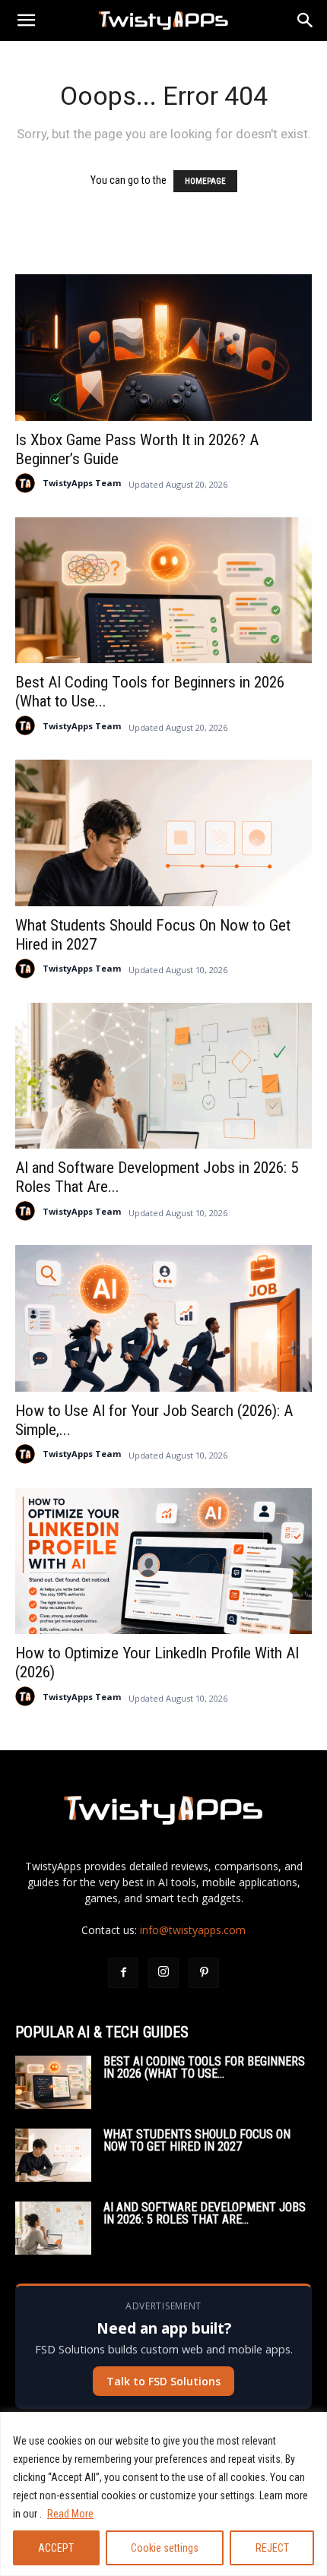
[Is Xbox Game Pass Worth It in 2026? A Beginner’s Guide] (163, 348)
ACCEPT (56, 2548)
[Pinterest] (204, 1973)
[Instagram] (163, 1973)
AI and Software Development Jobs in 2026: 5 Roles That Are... (205, 2213)
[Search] (306, 21)
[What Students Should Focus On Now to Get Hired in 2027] (163, 833)
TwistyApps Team (82, 483)
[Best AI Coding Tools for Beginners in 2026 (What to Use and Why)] (163, 591)
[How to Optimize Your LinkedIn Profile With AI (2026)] (163, 1561)
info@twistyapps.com (193, 1930)
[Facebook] (123, 1973)
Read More (70, 2514)
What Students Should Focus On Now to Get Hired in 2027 (197, 2140)
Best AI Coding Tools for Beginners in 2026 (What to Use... (204, 2067)
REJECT (272, 2548)
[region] (163, 2494)
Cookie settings (165, 2548)
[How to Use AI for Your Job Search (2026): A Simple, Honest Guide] (163, 1318)
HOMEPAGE (205, 181)
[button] (26, 21)
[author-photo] (25, 483)
